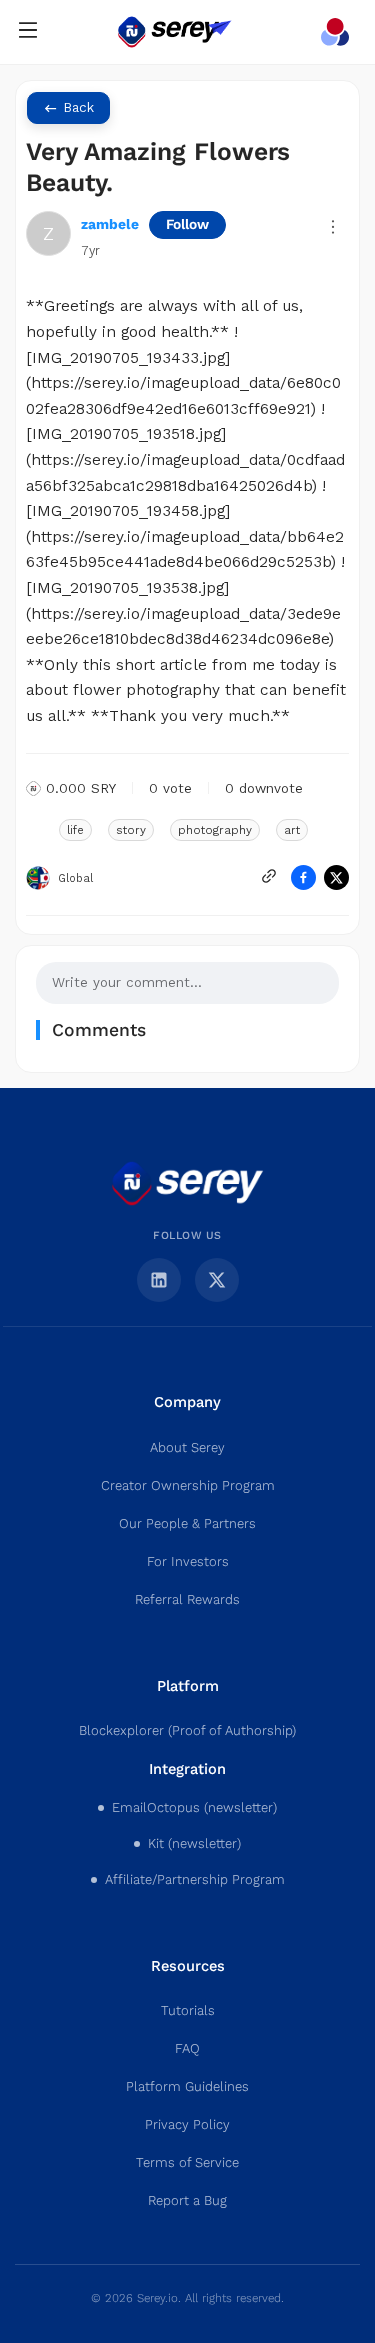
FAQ (187, 2049)
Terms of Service (187, 2163)
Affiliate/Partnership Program (195, 1880)
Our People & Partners (187, 1524)
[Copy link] (269, 876)
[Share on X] (336, 877)
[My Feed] (339, 32)
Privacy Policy (187, 2125)
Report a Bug (187, 2201)
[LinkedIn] (159, 1280)
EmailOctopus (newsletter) (194, 1808)
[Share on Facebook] (303, 877)
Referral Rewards (187, 1600)
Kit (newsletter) (194, 1844)
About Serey (187, 1448)
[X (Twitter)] (217, 1280)
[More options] (333, 227)
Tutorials (188, 2011)
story (131, 830)
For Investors (188, 1562)
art (292, 830)
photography (215, 830)
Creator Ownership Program (188, 1486)
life (75, 830)
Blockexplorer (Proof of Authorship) (187, 1731)
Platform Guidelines (187, 2087)
